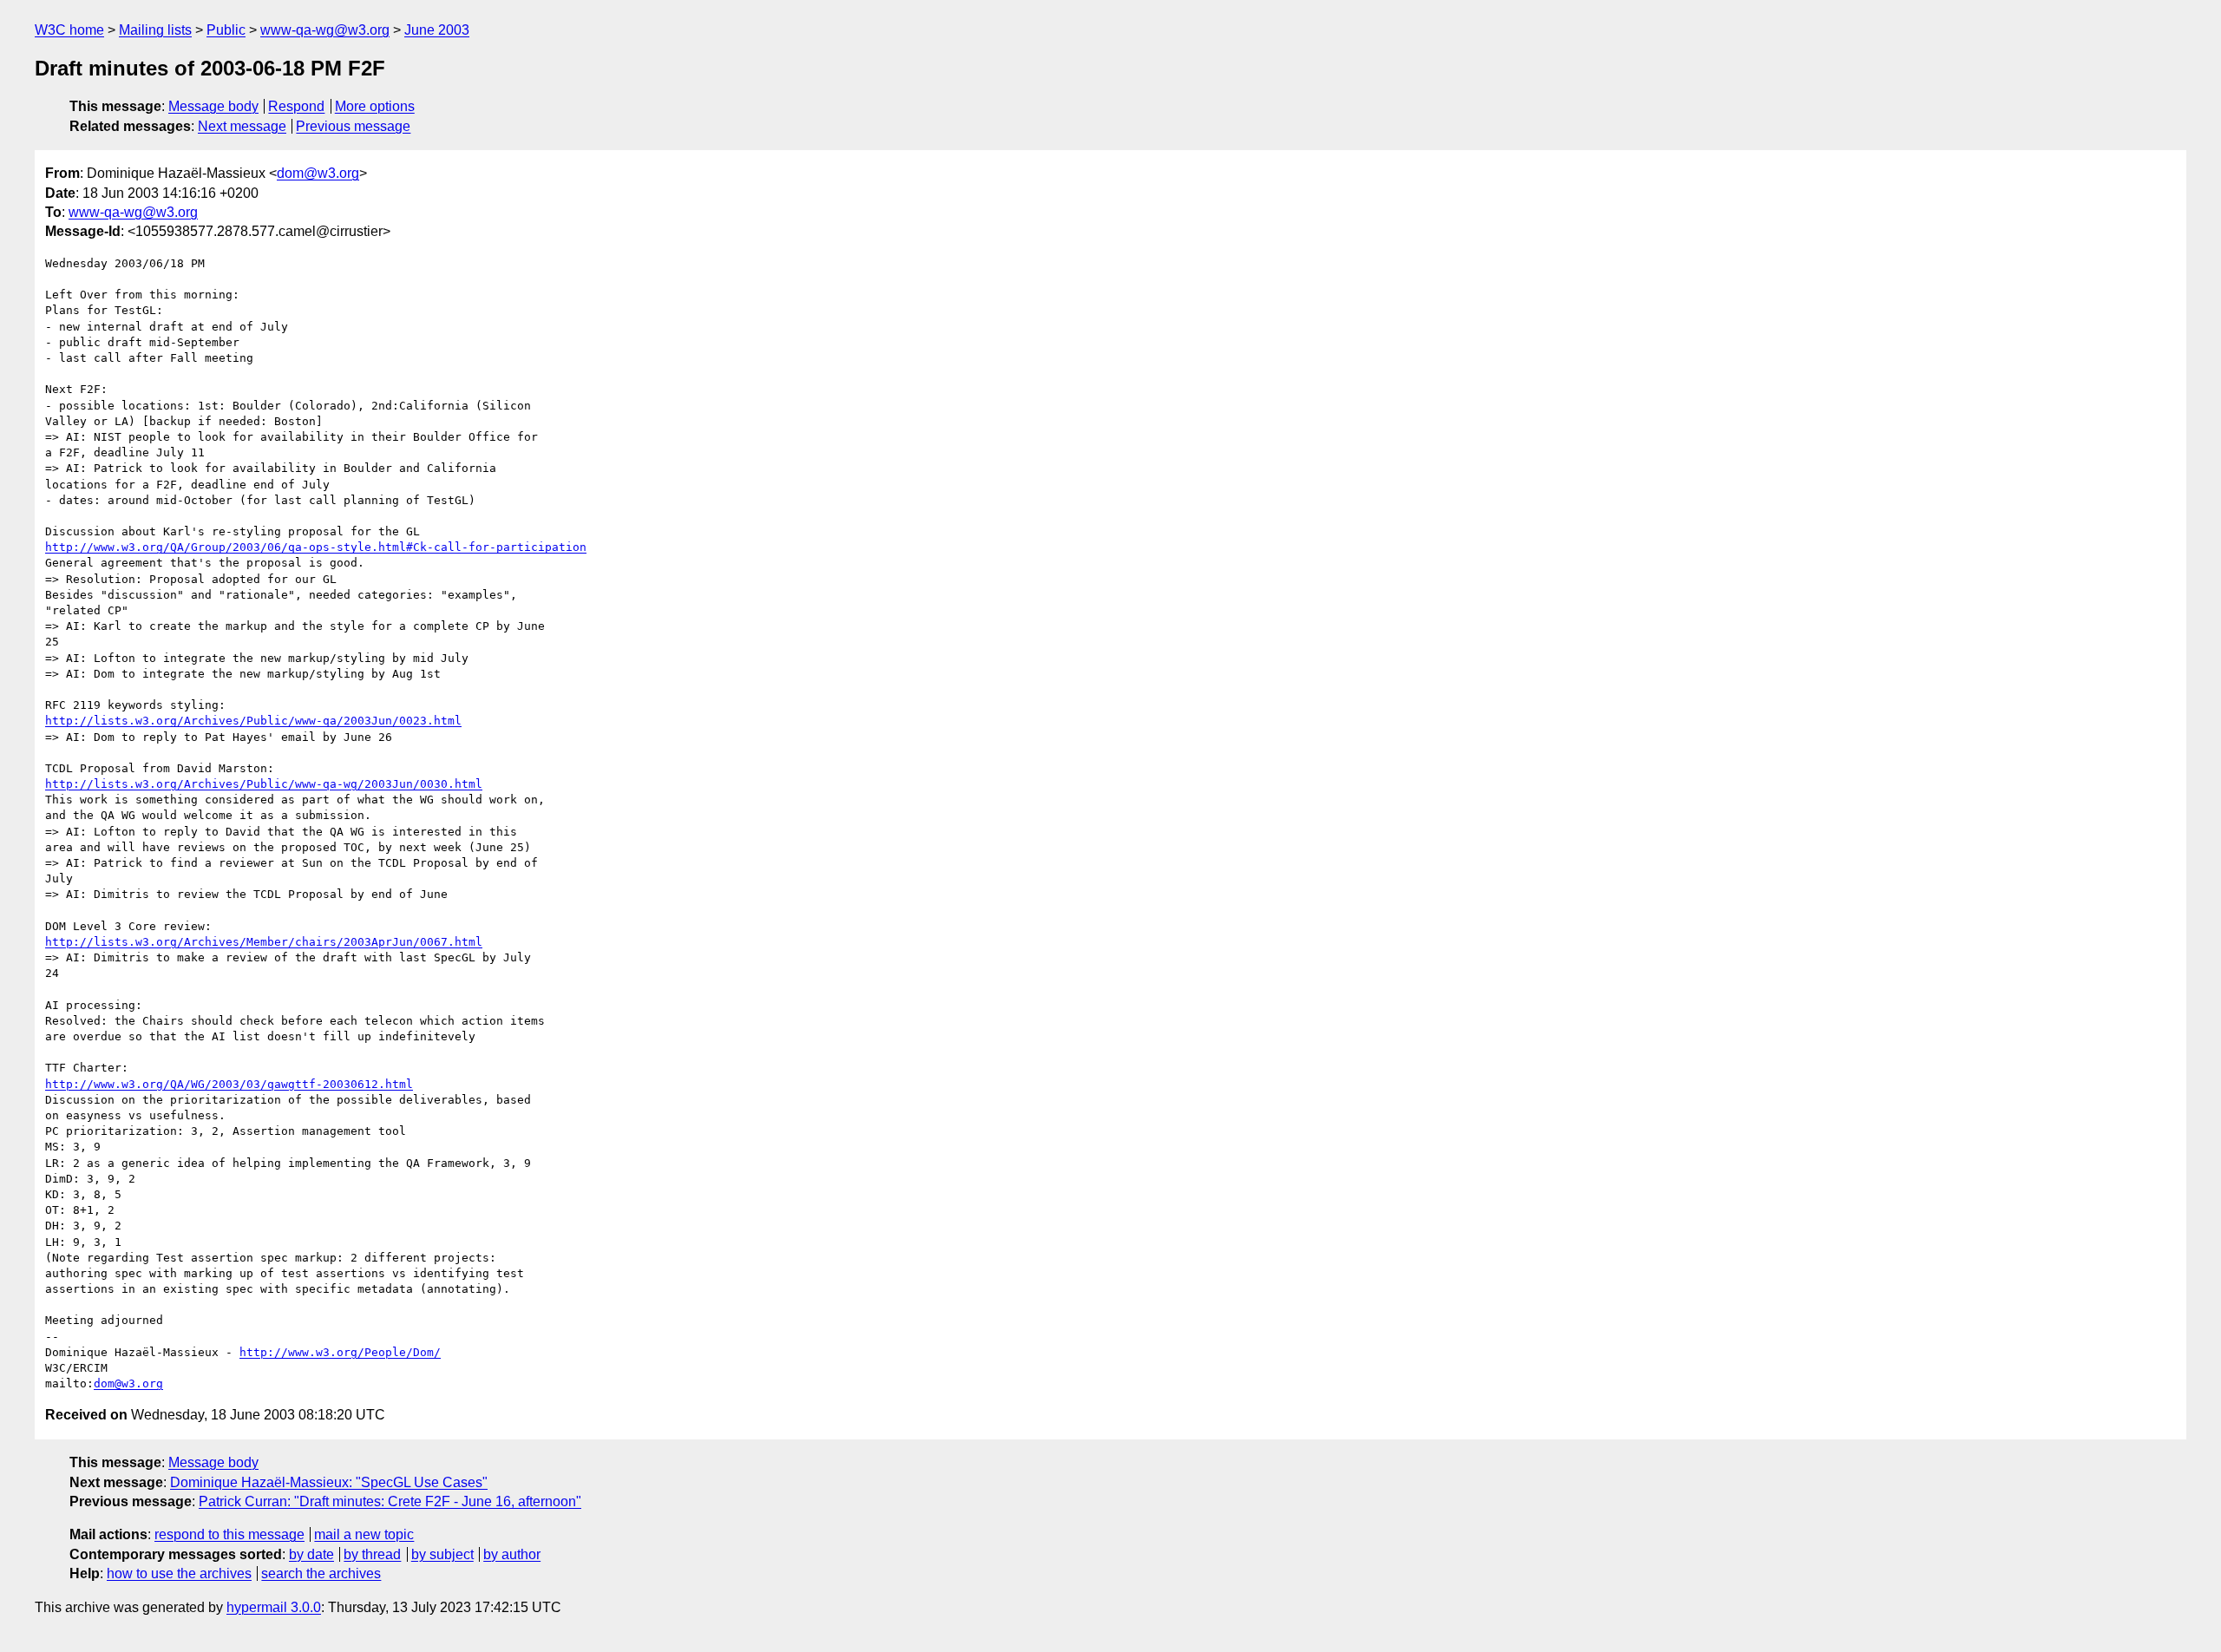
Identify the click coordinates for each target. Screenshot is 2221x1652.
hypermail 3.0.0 (274, 1607)
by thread (372, 1554)
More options (375, 106)
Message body (213, 106)
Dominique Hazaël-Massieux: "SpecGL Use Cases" (329, 1482)
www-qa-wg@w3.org (325, 30)
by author (512, 1554)
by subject (442, 1554)
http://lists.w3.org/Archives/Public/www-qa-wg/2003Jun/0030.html (264, 784)
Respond (296, 106)
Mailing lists (155, 30)
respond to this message (229, 1534)
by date (311, 1554)
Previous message (353, 126)
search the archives (321, 1573)
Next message (242, 126)
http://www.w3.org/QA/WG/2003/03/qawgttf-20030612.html (229, 1084)
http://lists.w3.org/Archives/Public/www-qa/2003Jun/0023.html (253, 721)
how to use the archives (179, 1573)
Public (226, 30)
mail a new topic (364, 1534)
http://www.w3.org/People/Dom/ (340, 1352)
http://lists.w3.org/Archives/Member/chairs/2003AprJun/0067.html (264, 942)
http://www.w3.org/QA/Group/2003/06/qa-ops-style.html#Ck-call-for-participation (316, 547)
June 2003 (437, 30)
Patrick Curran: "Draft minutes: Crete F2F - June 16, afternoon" (390, 1501)
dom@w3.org (318, 173)
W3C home (69, 30)
